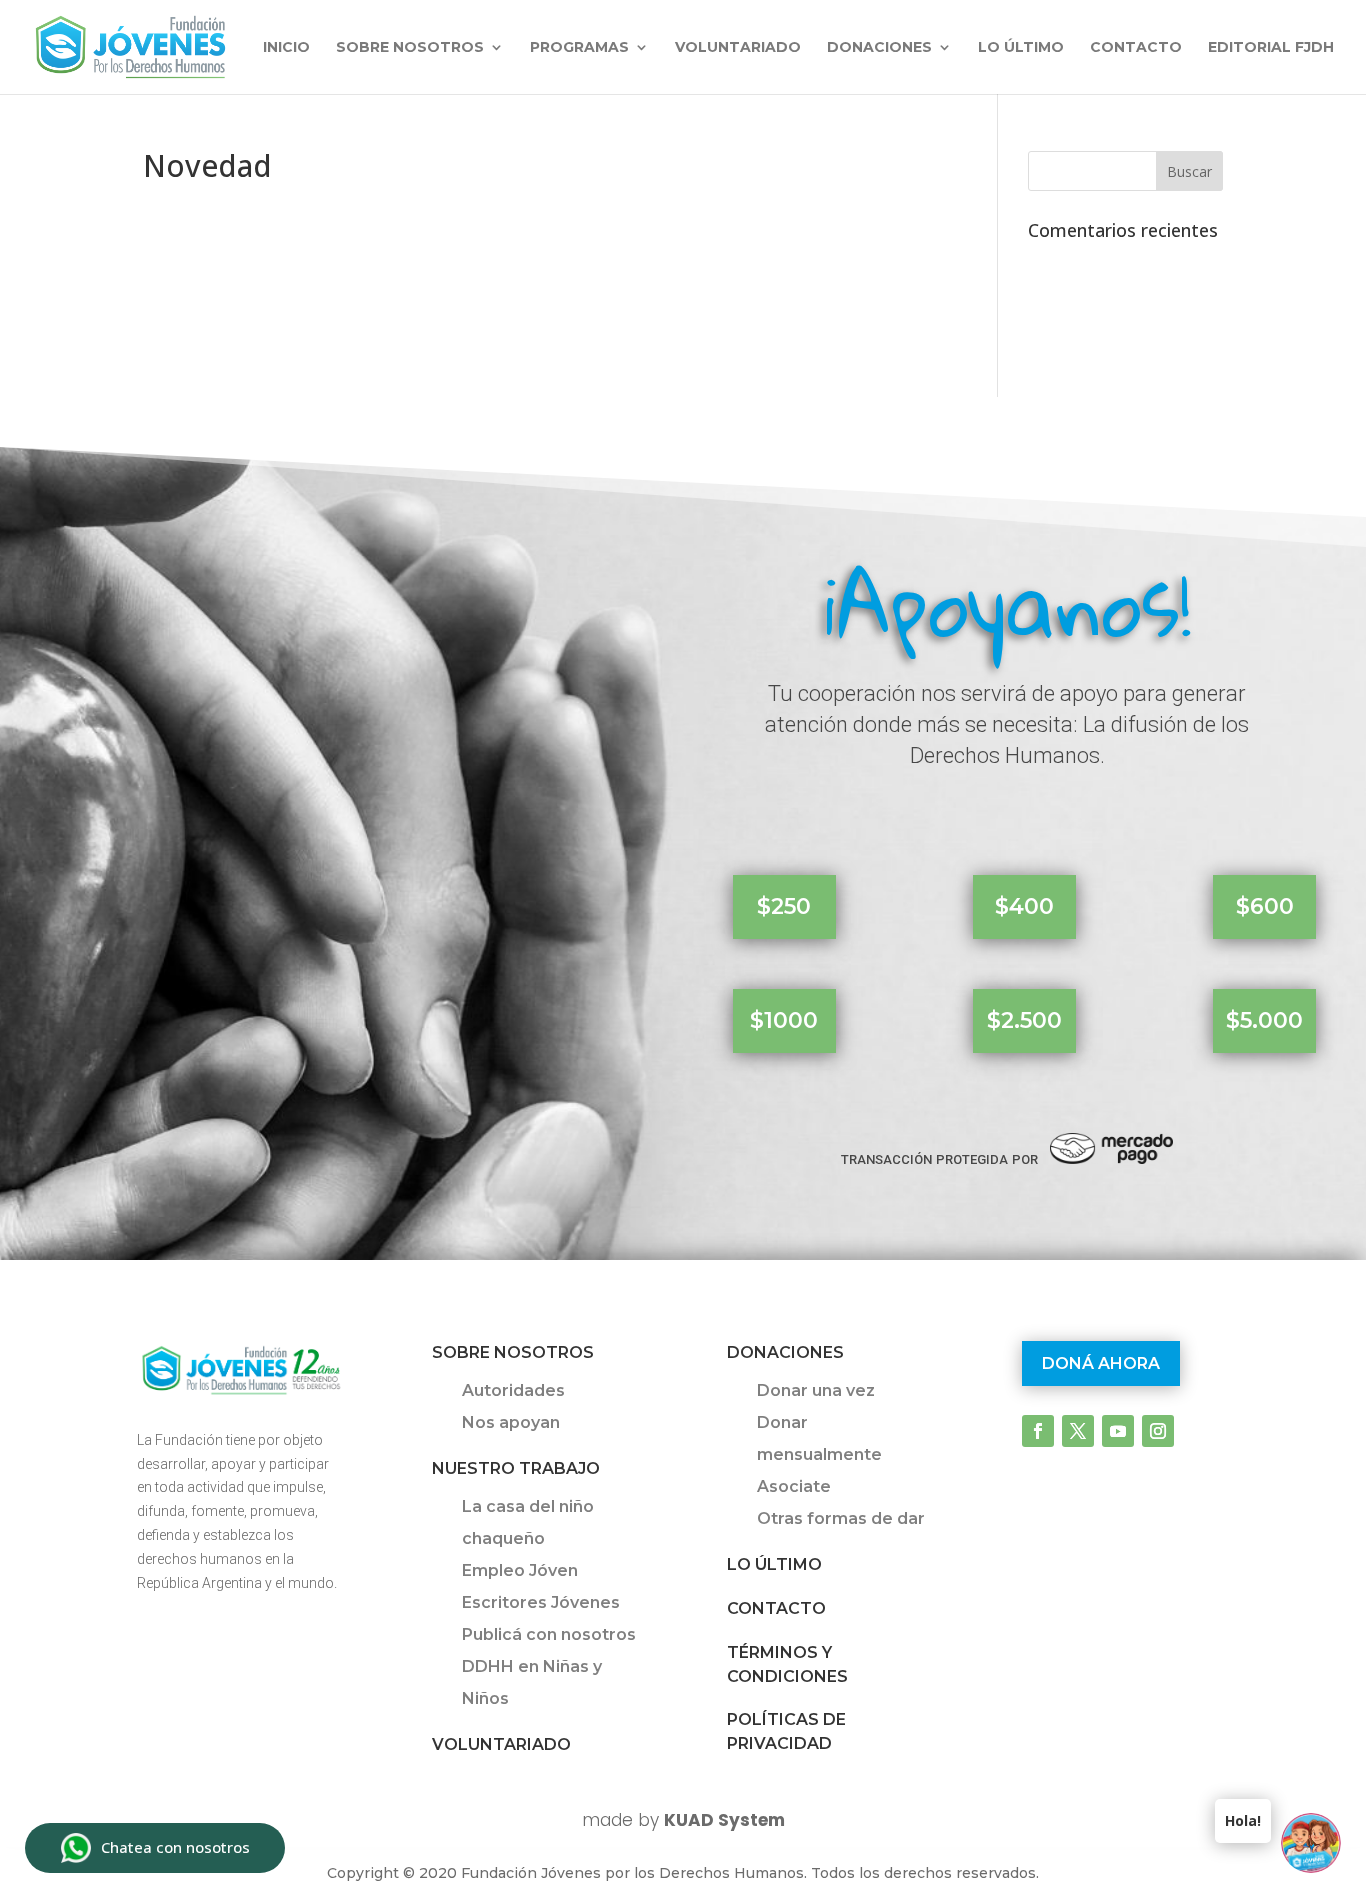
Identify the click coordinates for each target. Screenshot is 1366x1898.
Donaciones (879, 48)
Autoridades (513, 1390)
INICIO (286, 48)
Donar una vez (816, 1390)
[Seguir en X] (1078, 1431)
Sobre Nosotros (513, 1352)
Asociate (794, 1486)
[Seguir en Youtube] (1118, 1431)
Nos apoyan (511, 1422)
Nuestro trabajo (516, 1468)
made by (683, 1820)
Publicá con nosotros (549, 1634)
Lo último (1021, 48)
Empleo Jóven (520, 1570)
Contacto (1136, 48)
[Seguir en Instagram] (1158, 1431)
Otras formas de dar (841, 1518)
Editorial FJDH (1271, 48)
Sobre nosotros (410, 48)
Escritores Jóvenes (541, 1602)
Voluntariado (738, 48)
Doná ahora (1101, 1363)
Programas (579, 48)
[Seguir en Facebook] (1038, 1431)
